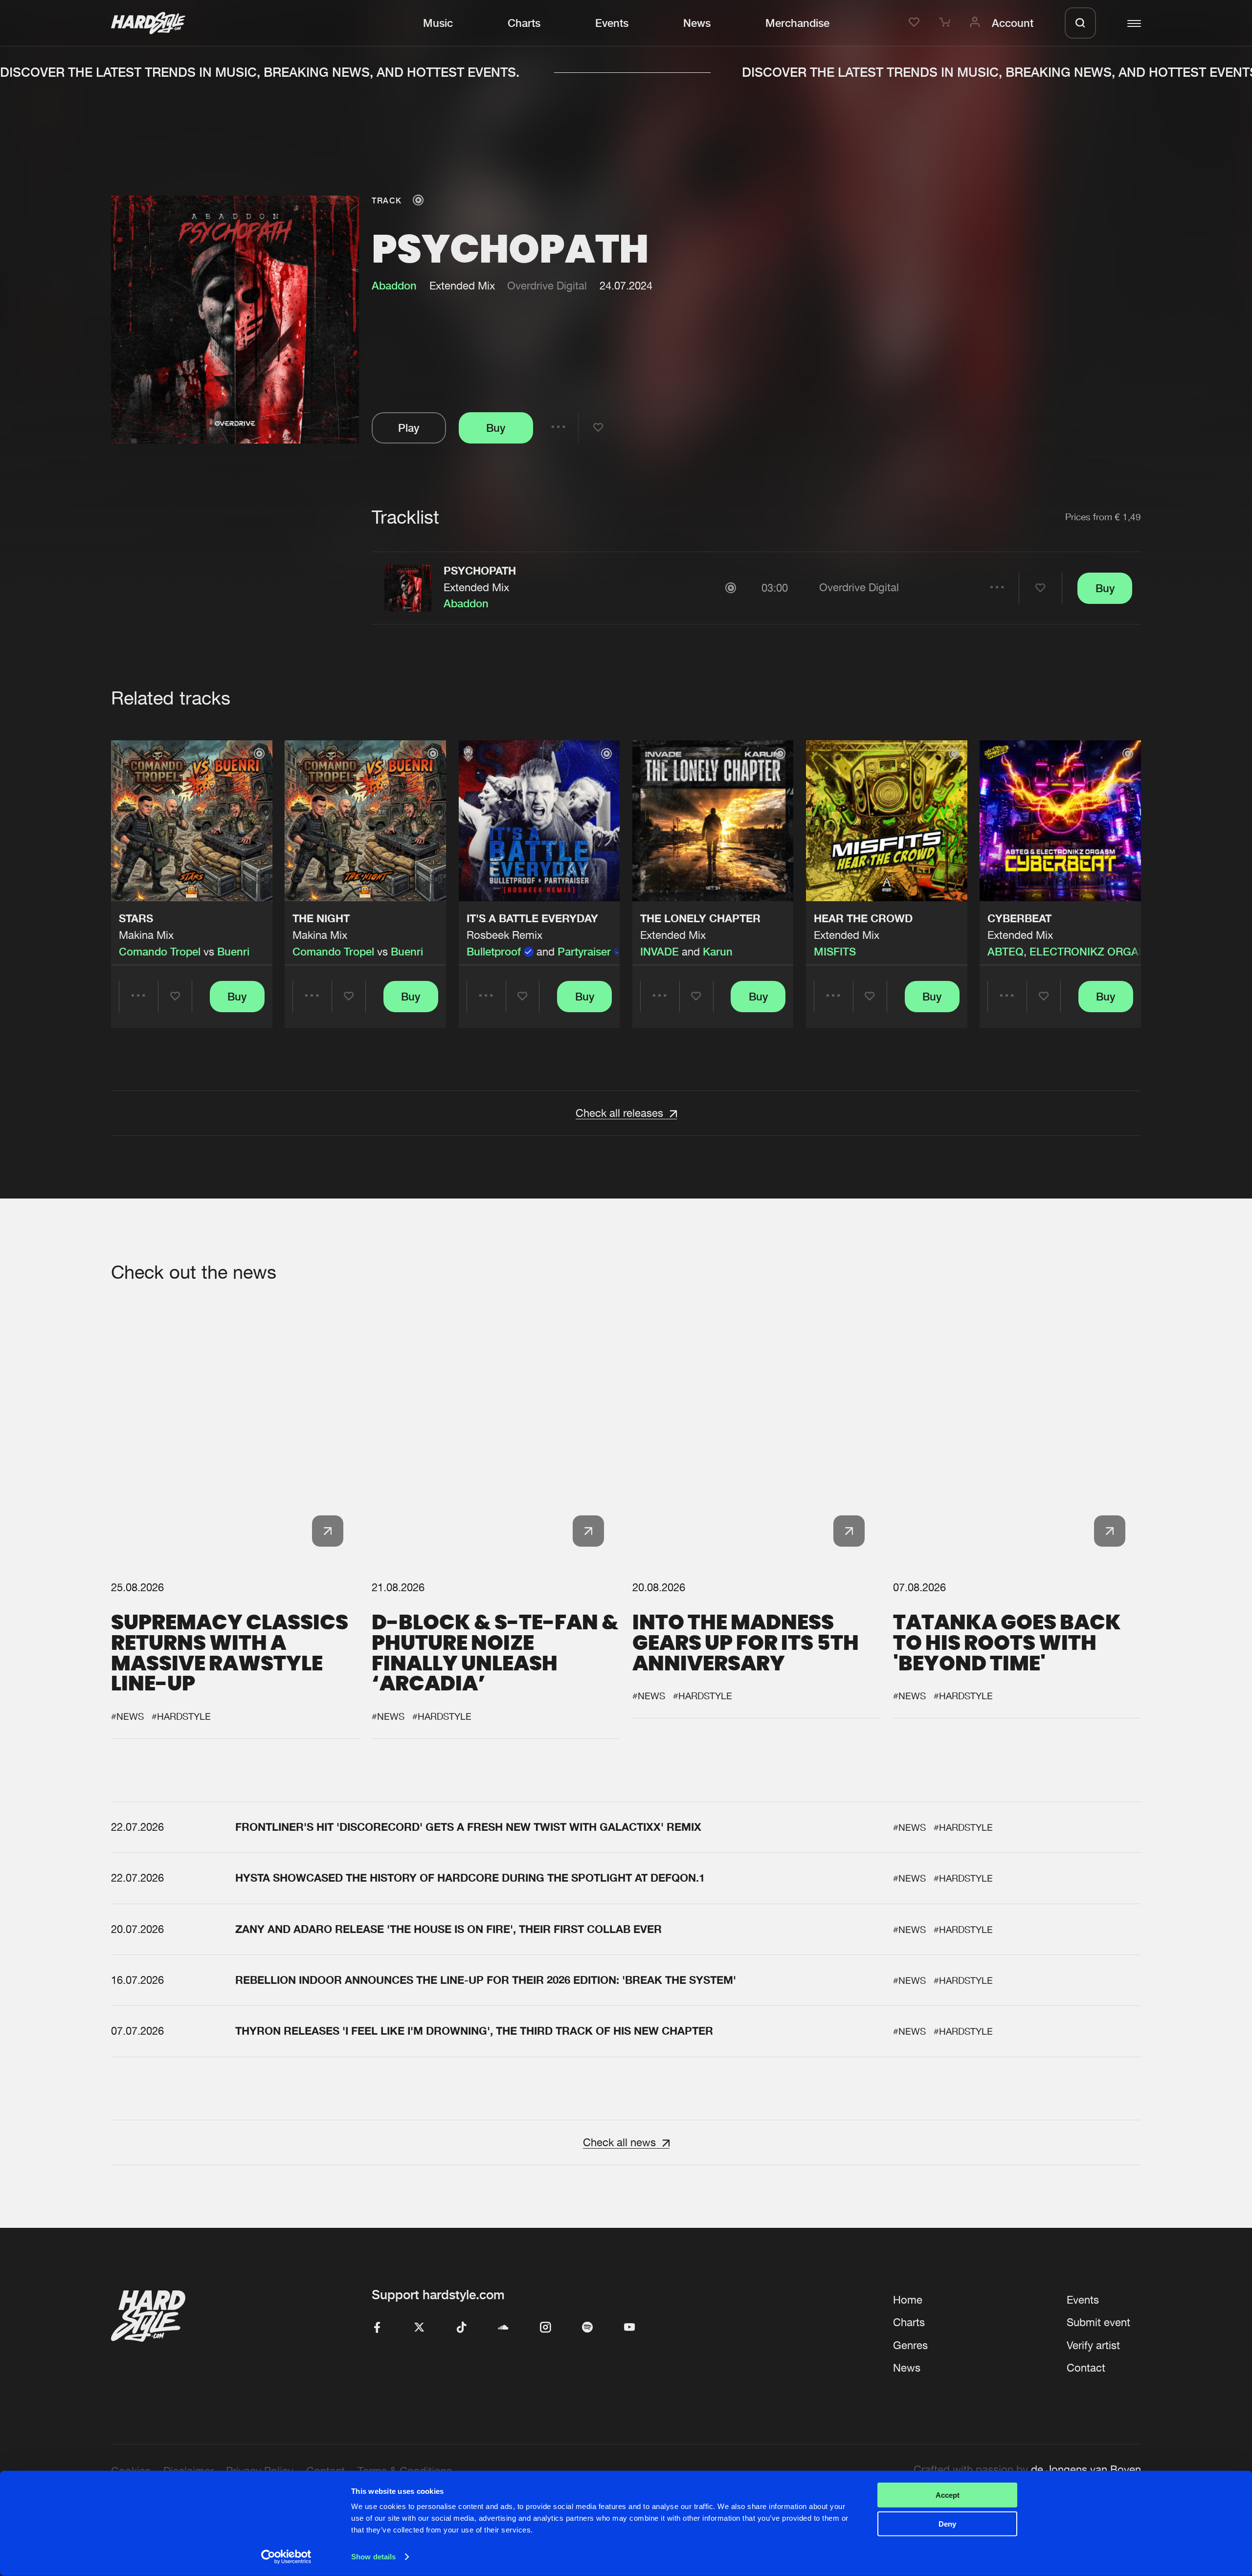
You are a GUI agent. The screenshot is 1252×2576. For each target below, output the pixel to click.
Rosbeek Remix (504, 935)
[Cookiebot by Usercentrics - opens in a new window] (286, 2557)
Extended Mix (476, 587)
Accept (948, 2495)
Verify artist (1093, 2345)
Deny (947, 2523)
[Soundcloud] (503, 2328)
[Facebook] (377, 2328)
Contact (1086, 2368)
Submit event (1098, 2322)
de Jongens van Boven (1086, 2469)
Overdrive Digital (547, 286)
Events (612, 23)
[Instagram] (545, 2328)
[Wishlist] (916, 23)
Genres (910, 2345)
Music (438, 23)
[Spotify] (587, 2328)
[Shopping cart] (946, 23)
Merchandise (797, 23)
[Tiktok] (461, 2328)
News (697, 23)
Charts (524, 23)
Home (908, 2300)
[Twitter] (419, 2328)
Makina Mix (146, 935)
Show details (373, 2557)
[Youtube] (629, 2328)
